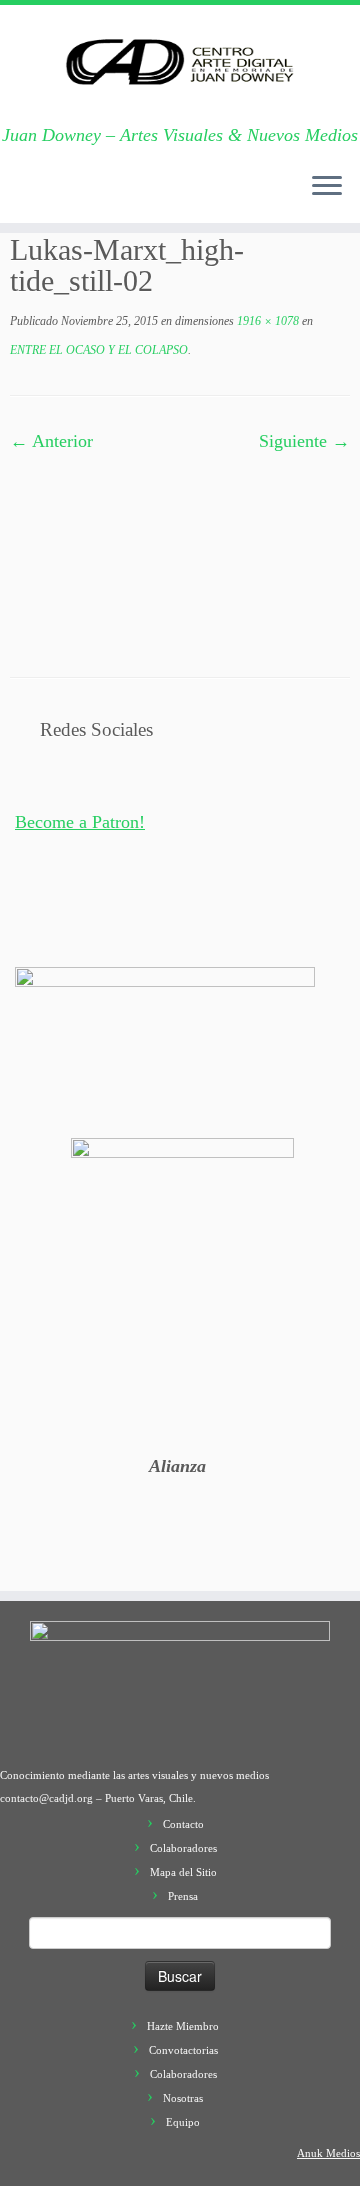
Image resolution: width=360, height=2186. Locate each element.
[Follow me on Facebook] (83, 196)
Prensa (183, 1896)
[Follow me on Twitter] (63, 196)
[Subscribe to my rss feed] (23, 196)
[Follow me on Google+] (103, 196)
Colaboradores (183, 1848)
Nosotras (183, 2098)
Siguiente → (304, 441)
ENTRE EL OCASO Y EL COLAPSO (99, 350)
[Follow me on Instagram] (123, 196)
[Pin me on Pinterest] (163, 196)
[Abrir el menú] (327, 187)
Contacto (183, 1824)
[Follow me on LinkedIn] (183, 196)
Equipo (183, 2122)
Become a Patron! (80, 822)
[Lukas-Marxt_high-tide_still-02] (180, 549)
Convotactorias (183, 2050)
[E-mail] (43, 196)
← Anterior (51, 441)
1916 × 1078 (266, 321)
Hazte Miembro (183, 2026)
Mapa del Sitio (183, 1872)
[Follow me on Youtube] (143, 196)
